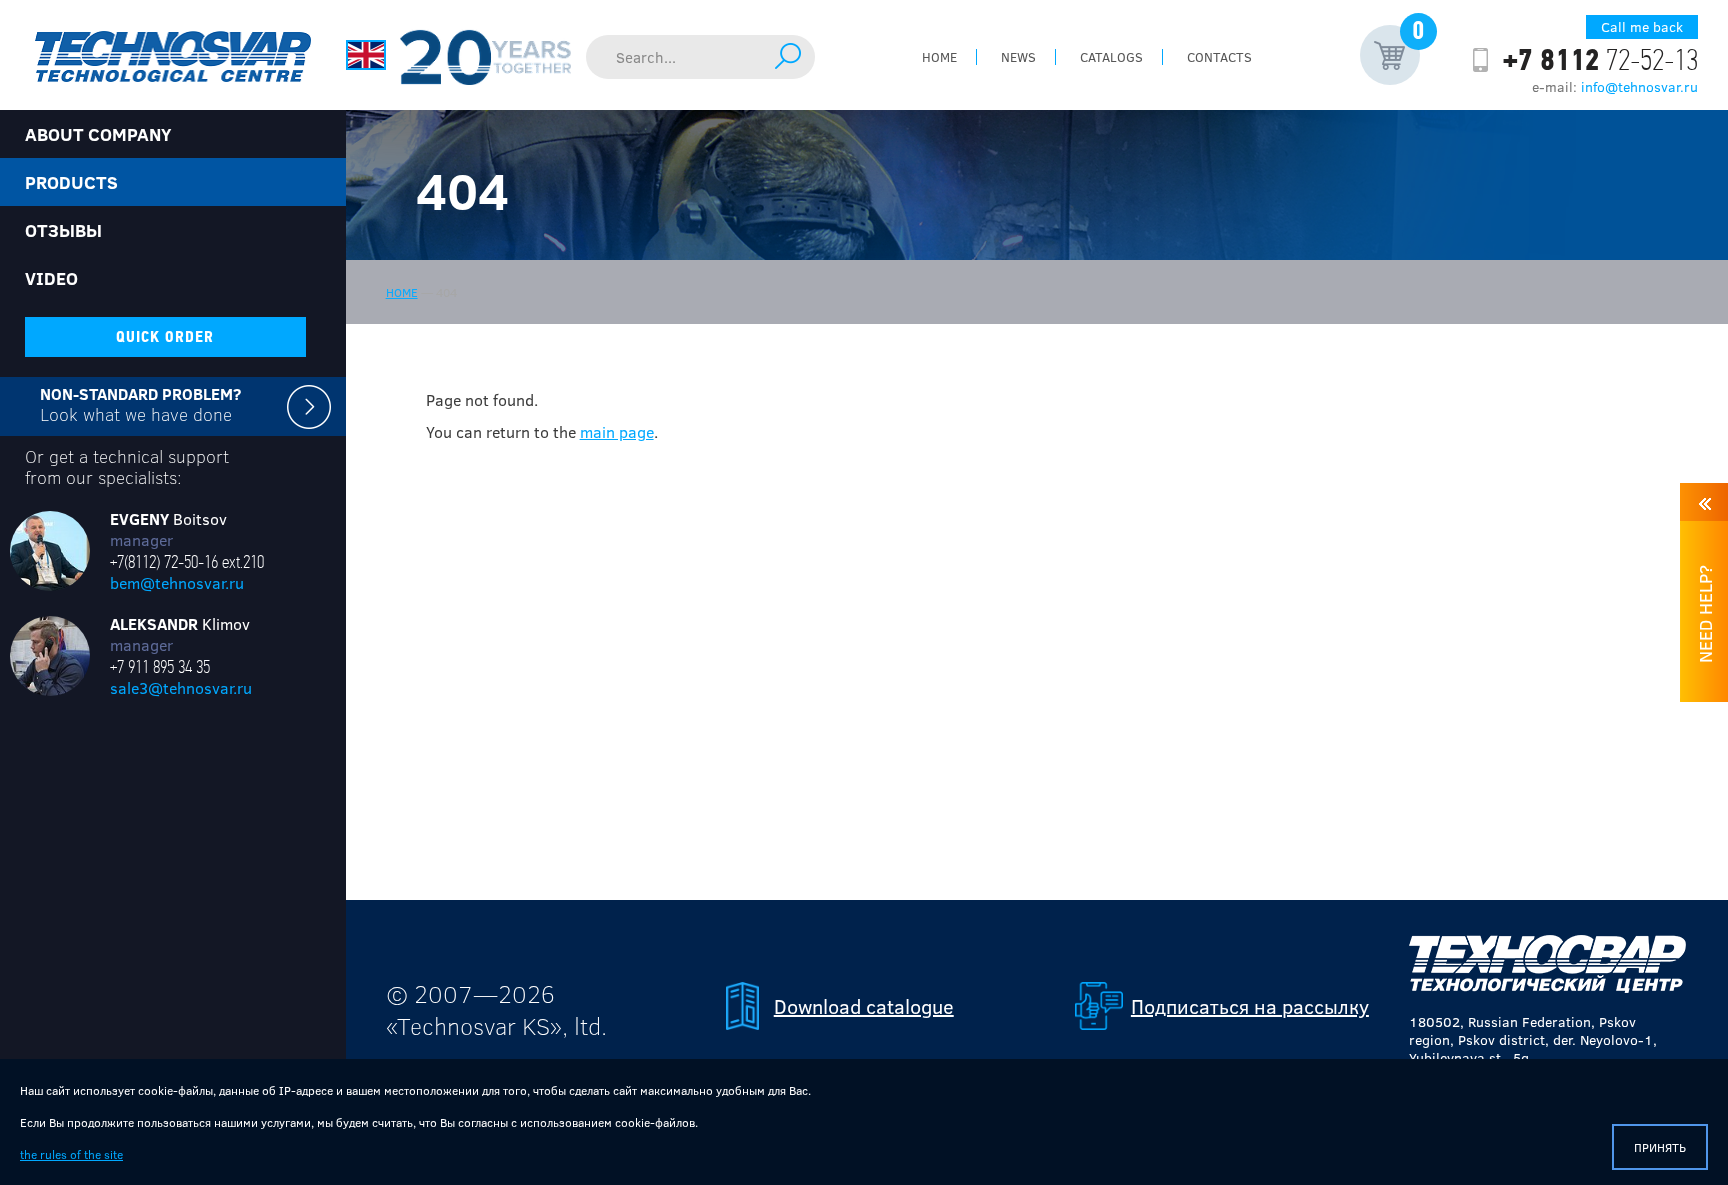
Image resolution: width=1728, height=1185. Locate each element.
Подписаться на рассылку (1250, 1005)
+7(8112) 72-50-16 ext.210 (187, 562)
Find (788, 56)
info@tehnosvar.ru (1639, 86)
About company (98, 134)
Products (71, 182)
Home (939, 57)
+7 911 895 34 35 (160, 667)
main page (617, 431)
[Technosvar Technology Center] (173, 55)
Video (51, 278)
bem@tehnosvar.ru (177, 582)
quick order (165, 337)
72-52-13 (1600, 60)
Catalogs (1111, 57)
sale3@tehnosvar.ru (181, 687)
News (1018, 57)
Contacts (1219, 57)
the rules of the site (71, 1154)
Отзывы (63, 230)
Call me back (1642, 26)
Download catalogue (864, 1005)
